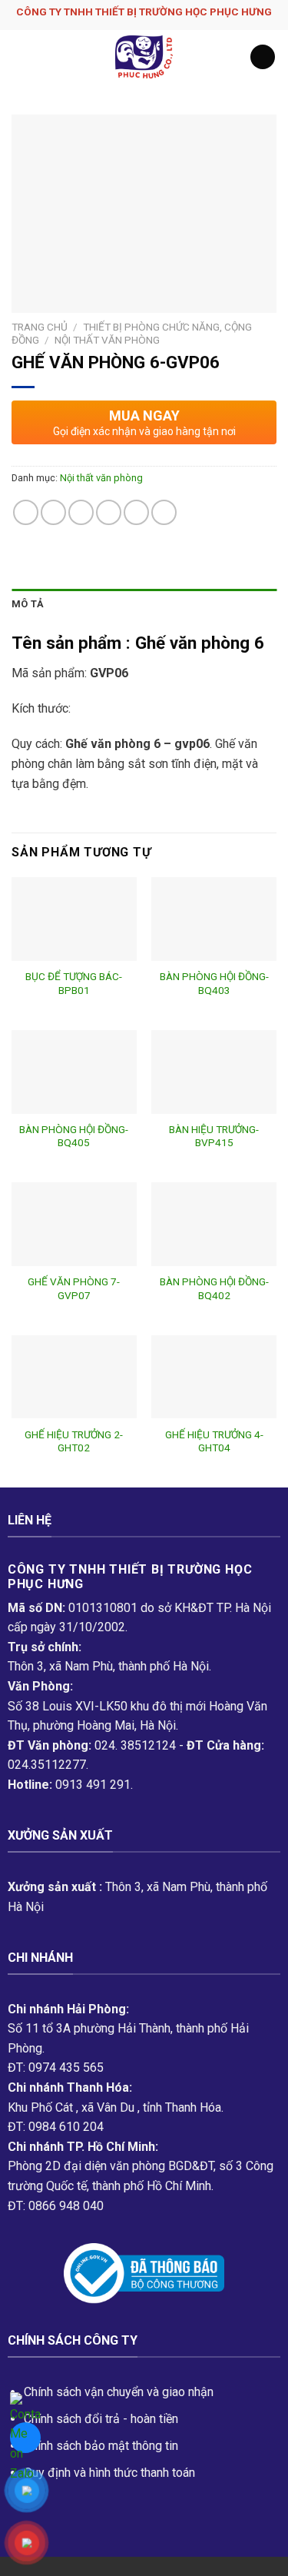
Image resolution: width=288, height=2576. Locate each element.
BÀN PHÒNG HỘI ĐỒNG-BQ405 (74, 1136)
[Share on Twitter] (81, 512)
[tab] (144, 604)
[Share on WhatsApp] (26, 512)
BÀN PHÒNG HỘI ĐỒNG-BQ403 (214, 983)
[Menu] (21, 57)
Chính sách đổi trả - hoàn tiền (101, 2419)
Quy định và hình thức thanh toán (109, 2473)
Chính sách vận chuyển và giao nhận (119, 2392)
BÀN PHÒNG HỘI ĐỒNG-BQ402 (214, 1288)
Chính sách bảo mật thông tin (101, 2446)
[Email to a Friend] (109, 512)
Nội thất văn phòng (107, 340)
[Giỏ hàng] (263, 57)
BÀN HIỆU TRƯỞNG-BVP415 (214, 1136)
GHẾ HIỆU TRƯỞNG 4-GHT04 (214, 1441)
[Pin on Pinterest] (136, 512)
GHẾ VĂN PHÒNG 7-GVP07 (74, 1288)
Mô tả (28, 604)
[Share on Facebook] (53, 512)
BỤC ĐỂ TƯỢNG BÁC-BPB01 (74, 983)
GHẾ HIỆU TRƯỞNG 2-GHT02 (74, 1441)
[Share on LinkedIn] (164, 512)
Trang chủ (40, 327)
